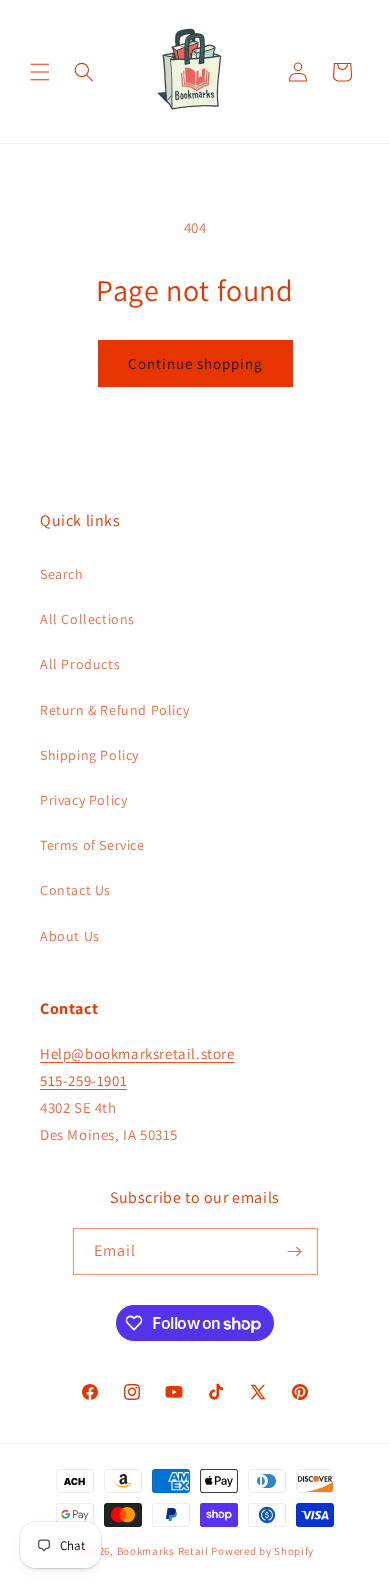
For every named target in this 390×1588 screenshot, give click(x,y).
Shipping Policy (89, 755)
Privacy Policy (83, 800)
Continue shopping (195, 363)
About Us (70, 936)
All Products (80, 664)
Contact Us (75, 890)
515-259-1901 (83, 1080)
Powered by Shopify (262, 1551)
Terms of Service (92, 845)
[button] (40, 72)
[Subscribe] (295, 1251)
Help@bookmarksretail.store (137, 1053)
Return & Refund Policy (114, 710)
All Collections (87, 619)
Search (62, 574)
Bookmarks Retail (163, 1551)
